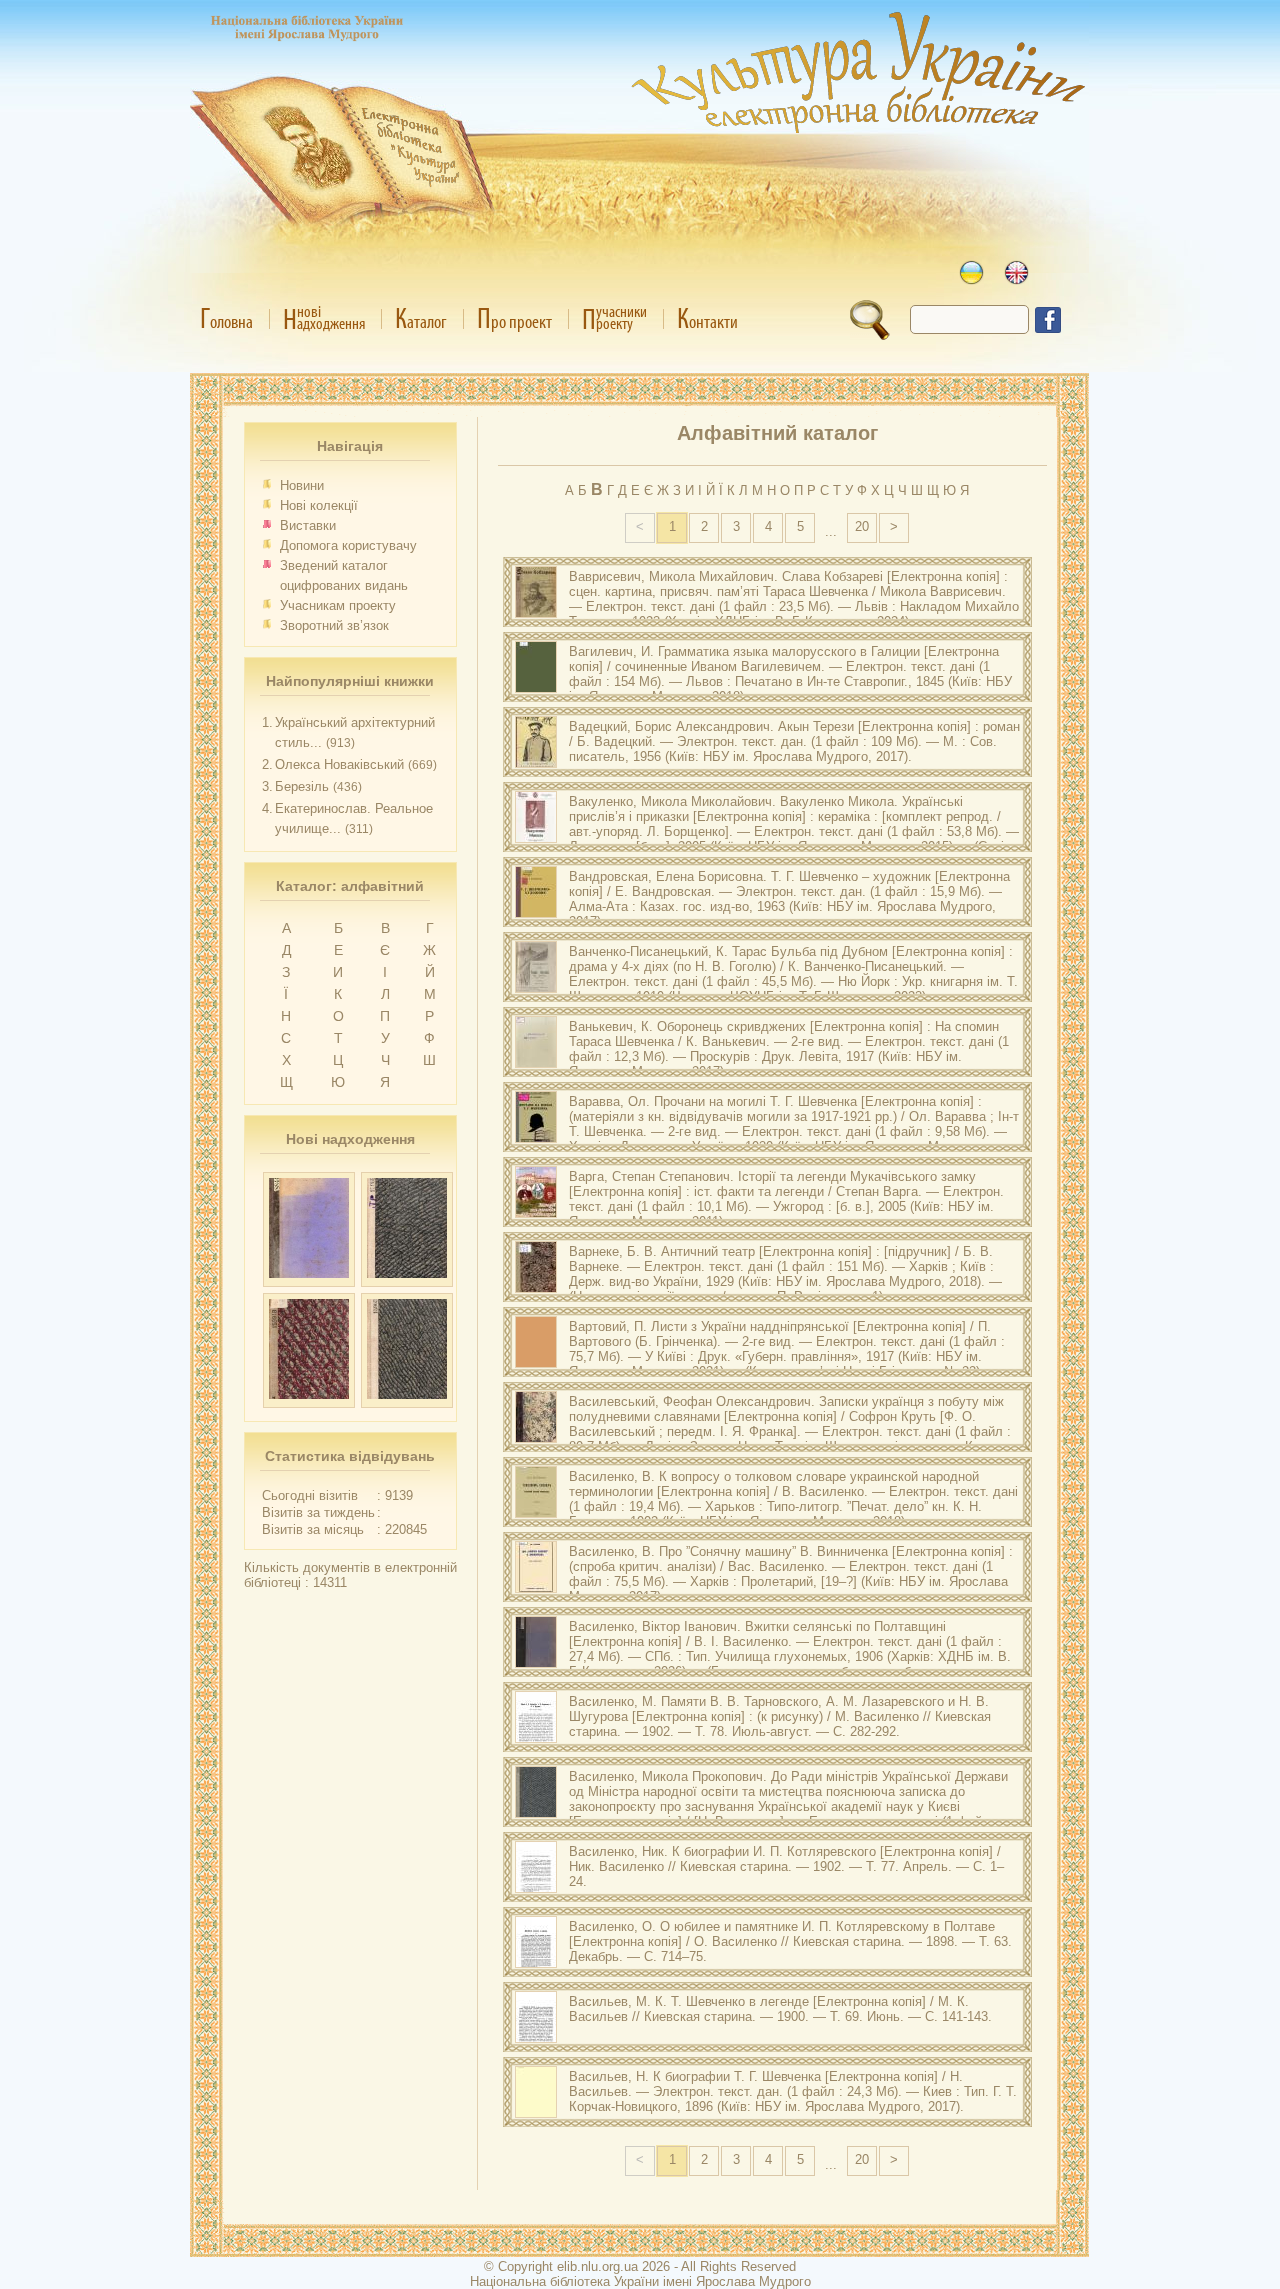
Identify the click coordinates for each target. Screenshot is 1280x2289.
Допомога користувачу (348, 545)
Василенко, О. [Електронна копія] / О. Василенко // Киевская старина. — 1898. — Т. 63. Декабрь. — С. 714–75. (790, 1941)
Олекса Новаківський (339, 764)
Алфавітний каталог (777, 433)
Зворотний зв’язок (334, 625)
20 (862, 526)
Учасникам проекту (338, 605)
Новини (302, 485)
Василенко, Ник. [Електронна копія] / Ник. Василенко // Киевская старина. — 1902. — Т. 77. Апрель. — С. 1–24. (786, 1866)
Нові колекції (319, 505)
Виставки (308, 525)
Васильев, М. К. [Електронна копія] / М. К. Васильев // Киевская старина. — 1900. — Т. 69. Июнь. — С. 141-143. (780, 2009)
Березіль (302, 786)
